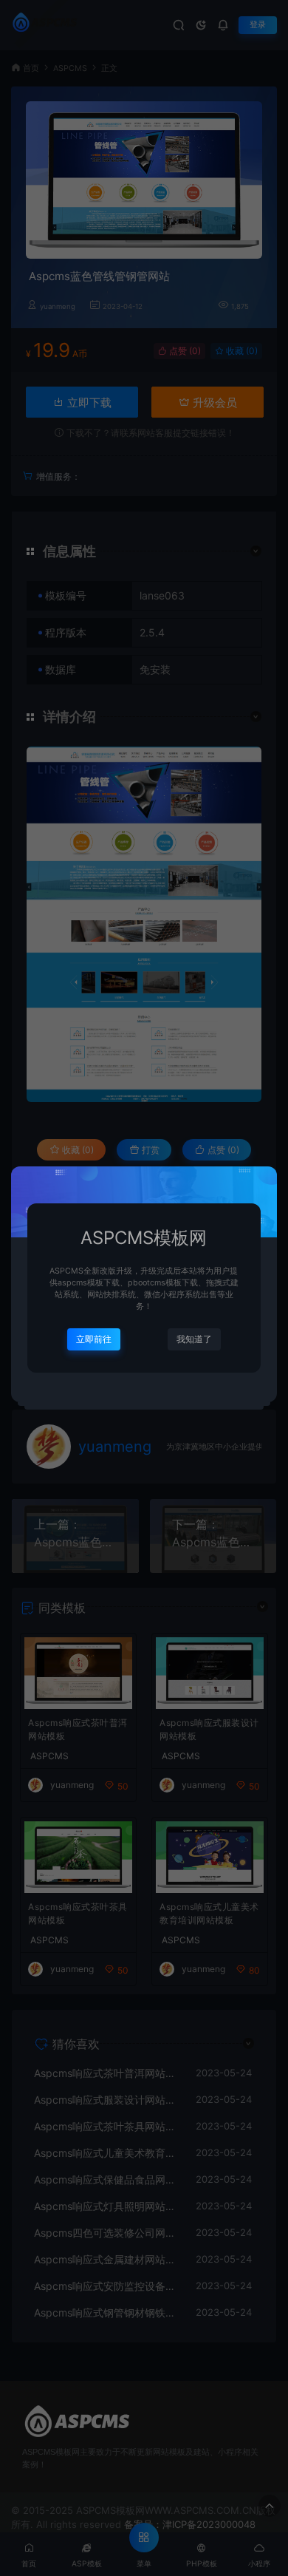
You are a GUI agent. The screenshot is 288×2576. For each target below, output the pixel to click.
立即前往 (94, 1339)
